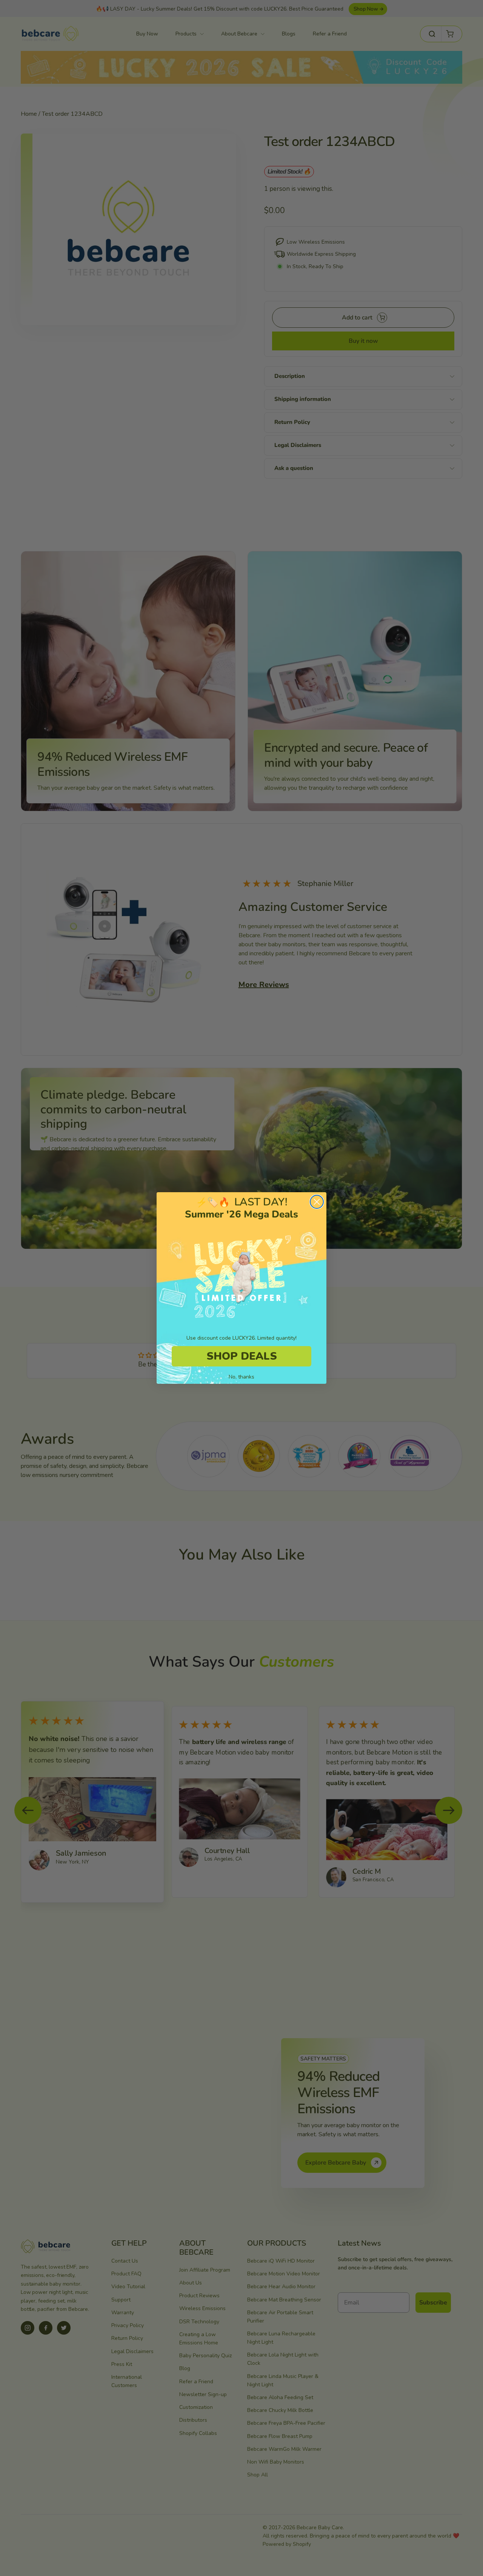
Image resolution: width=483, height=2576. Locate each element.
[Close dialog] (317, 1202)
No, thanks (241, 1377)
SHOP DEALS (242, 1356)
